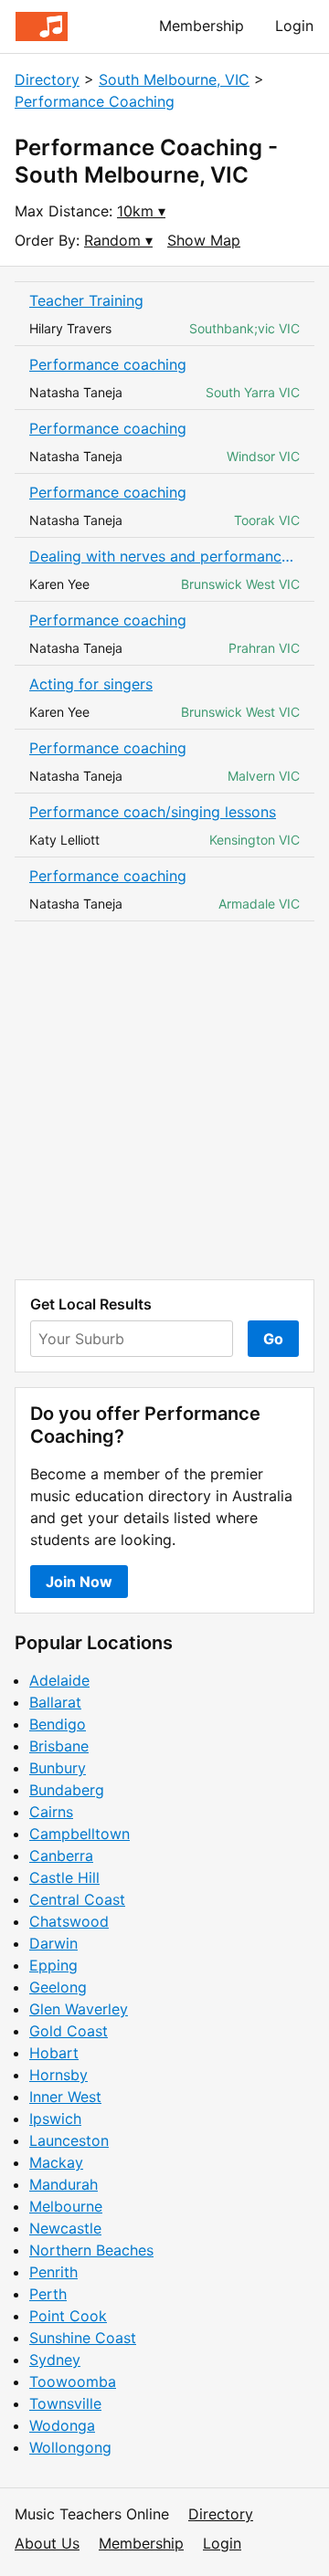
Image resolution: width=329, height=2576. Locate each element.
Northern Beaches (91, 2250)
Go (273, 1339)
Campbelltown (80, 1834)
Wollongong (70, 2447)
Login (294, 26)
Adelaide (59, 1680)
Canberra (61, 1856)
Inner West (65, 2097)
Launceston (69, 2140)
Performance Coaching (95, 101)
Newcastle (65, 2228)
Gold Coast (69, 2031)
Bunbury (58, 1768)
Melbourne (66, 2206)
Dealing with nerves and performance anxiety (164, 556)
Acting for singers (91, 684)
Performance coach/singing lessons (153, 812)
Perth (48, 2294)
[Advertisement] (164, 1100)
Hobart (54, 2053)
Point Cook (68, 2316)
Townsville (65, 2403)
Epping (53, 1965)
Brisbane (59, 1746)
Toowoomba (73, 2381)
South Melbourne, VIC (174, 79)
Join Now (79, 1582)
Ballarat (55, 1702)
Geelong (58, 1987)
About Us (47, 2543)
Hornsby (58, 2075)
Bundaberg (67, 1790)
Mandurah (64, 2184)
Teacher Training (86, 300)
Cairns (51, 1812)
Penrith (53, 2272)
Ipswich (55, 2119)
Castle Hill (64, 1877)
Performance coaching (108, 364)
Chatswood (69, 1921)
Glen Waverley (79, 2009)
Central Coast (77, 1899)
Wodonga (62, 2425)
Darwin (53, 1943)
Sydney (55, 2360)
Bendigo (58, 1724)
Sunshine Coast (83, 2338)
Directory (47, 79)
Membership (202, 26)
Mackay (56, 2162)
